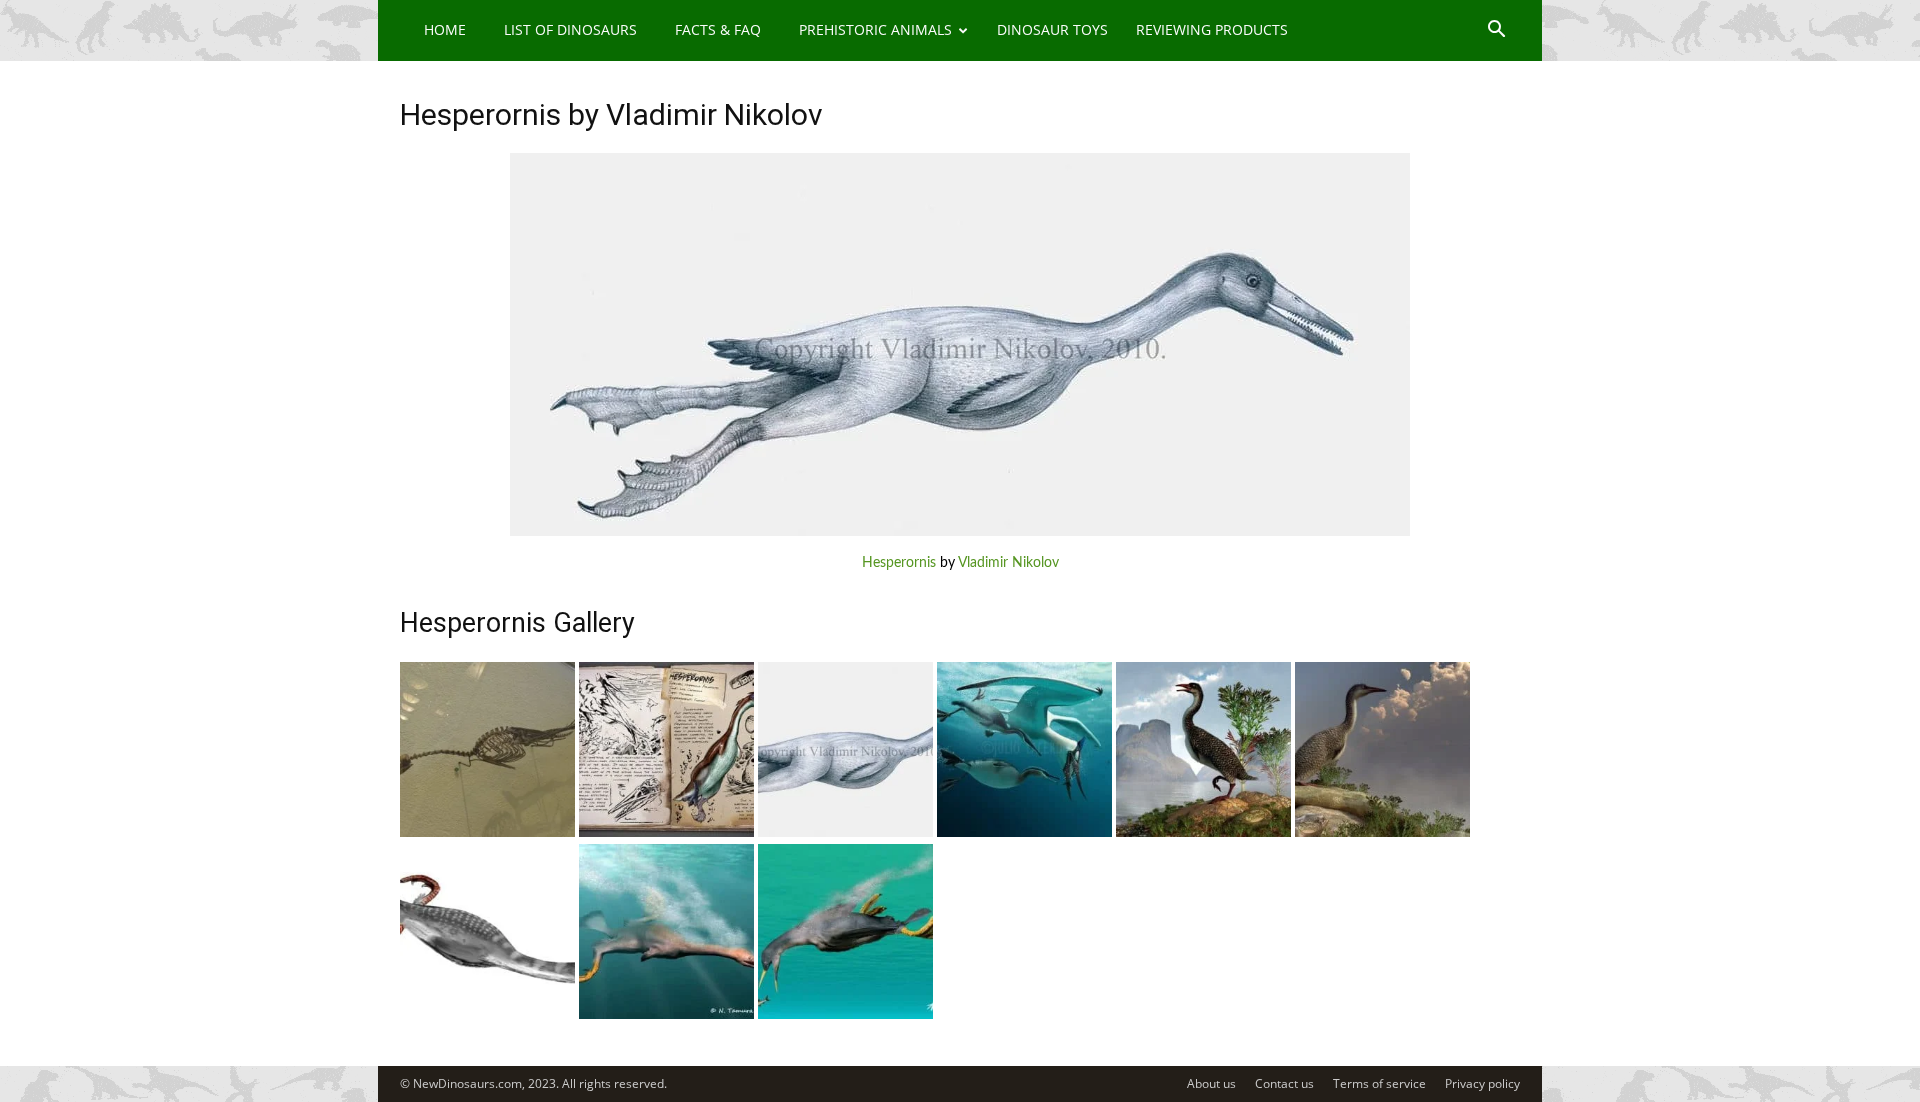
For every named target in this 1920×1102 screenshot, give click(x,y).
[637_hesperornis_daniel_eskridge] (1382, 833)
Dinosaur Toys (1052, 29)
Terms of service (1379, 1083)
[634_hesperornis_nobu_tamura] (845, 1015)
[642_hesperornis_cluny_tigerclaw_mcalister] (487, 833)
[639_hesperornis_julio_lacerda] (1024, 833)
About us (1211, 1083)
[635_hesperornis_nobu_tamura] (666, 1015)
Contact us (1284, 1083)
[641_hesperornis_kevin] (666, 833)
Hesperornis (899, 563)
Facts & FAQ (718, 29)
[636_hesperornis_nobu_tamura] (487, 1015)
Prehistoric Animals (875, 29)
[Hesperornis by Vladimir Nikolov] (960, 532)
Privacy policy (1482, 1083)
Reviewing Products (1212, 29)
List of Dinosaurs (570, 29)
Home (445, 29)
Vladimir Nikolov (1008, 563)
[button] (1496, 31)
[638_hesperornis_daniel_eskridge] (1203, 833)
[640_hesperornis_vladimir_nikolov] (845, 833)
